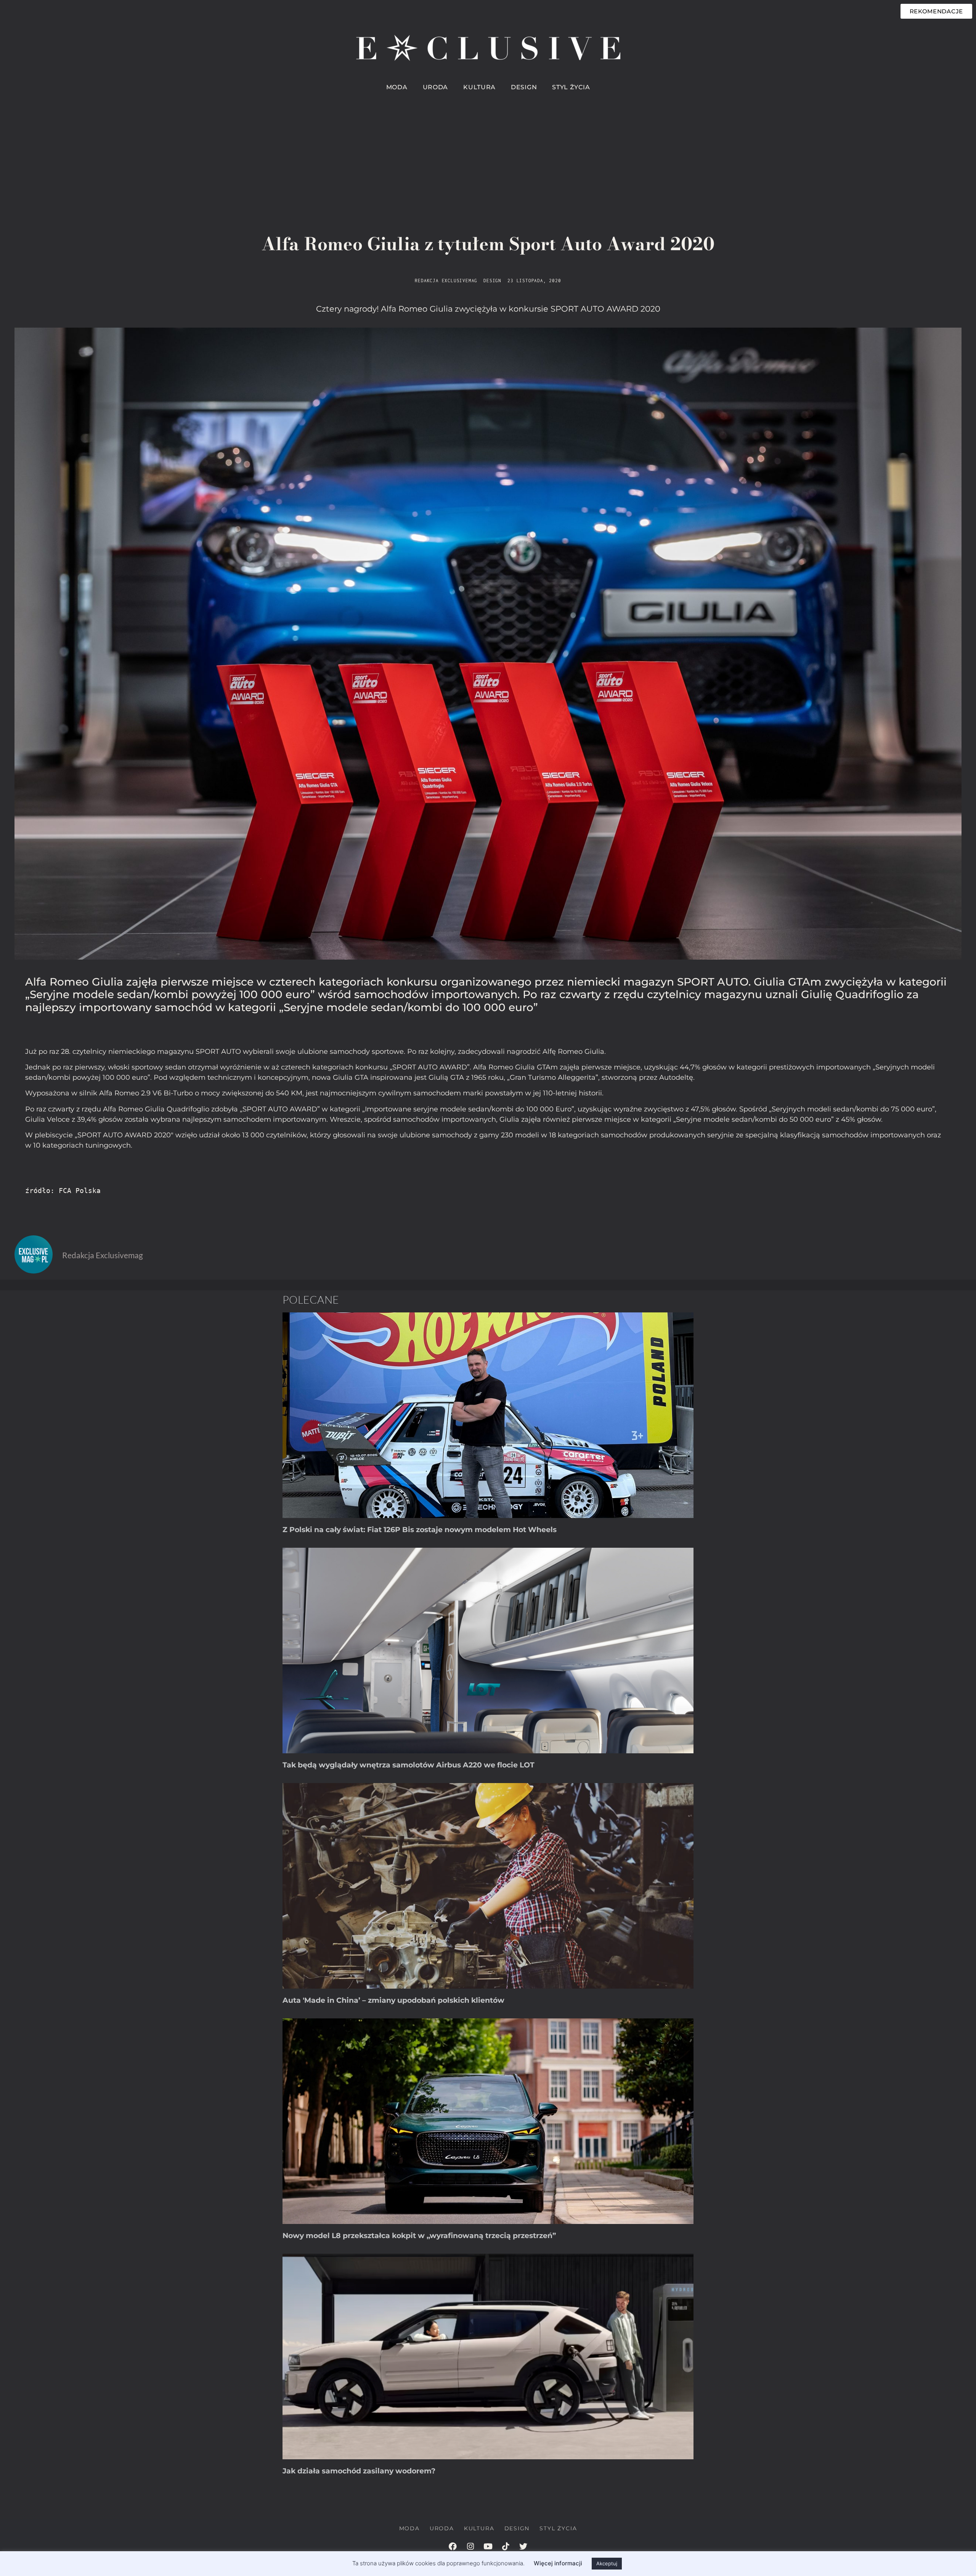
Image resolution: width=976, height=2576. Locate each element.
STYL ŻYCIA (571, 87)
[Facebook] (453, 2546)
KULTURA (479, 87)
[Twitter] (523, 2546)
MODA (397, 87)
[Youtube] (488, 2546)
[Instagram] (470, 2546)
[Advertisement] (488, 153)
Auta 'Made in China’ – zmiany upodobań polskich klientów (393, 2000)
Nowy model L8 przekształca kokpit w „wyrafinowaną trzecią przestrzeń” (419, 2236)
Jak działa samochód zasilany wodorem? (359, 2471)
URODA (436, 87)
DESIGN (524, 87)
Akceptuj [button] (607, 2563)
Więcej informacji (558, 2563)
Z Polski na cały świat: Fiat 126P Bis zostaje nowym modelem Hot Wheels (420, 1530)
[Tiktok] (506, 2546)
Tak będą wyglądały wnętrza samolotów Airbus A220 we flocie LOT (409, 1765)
